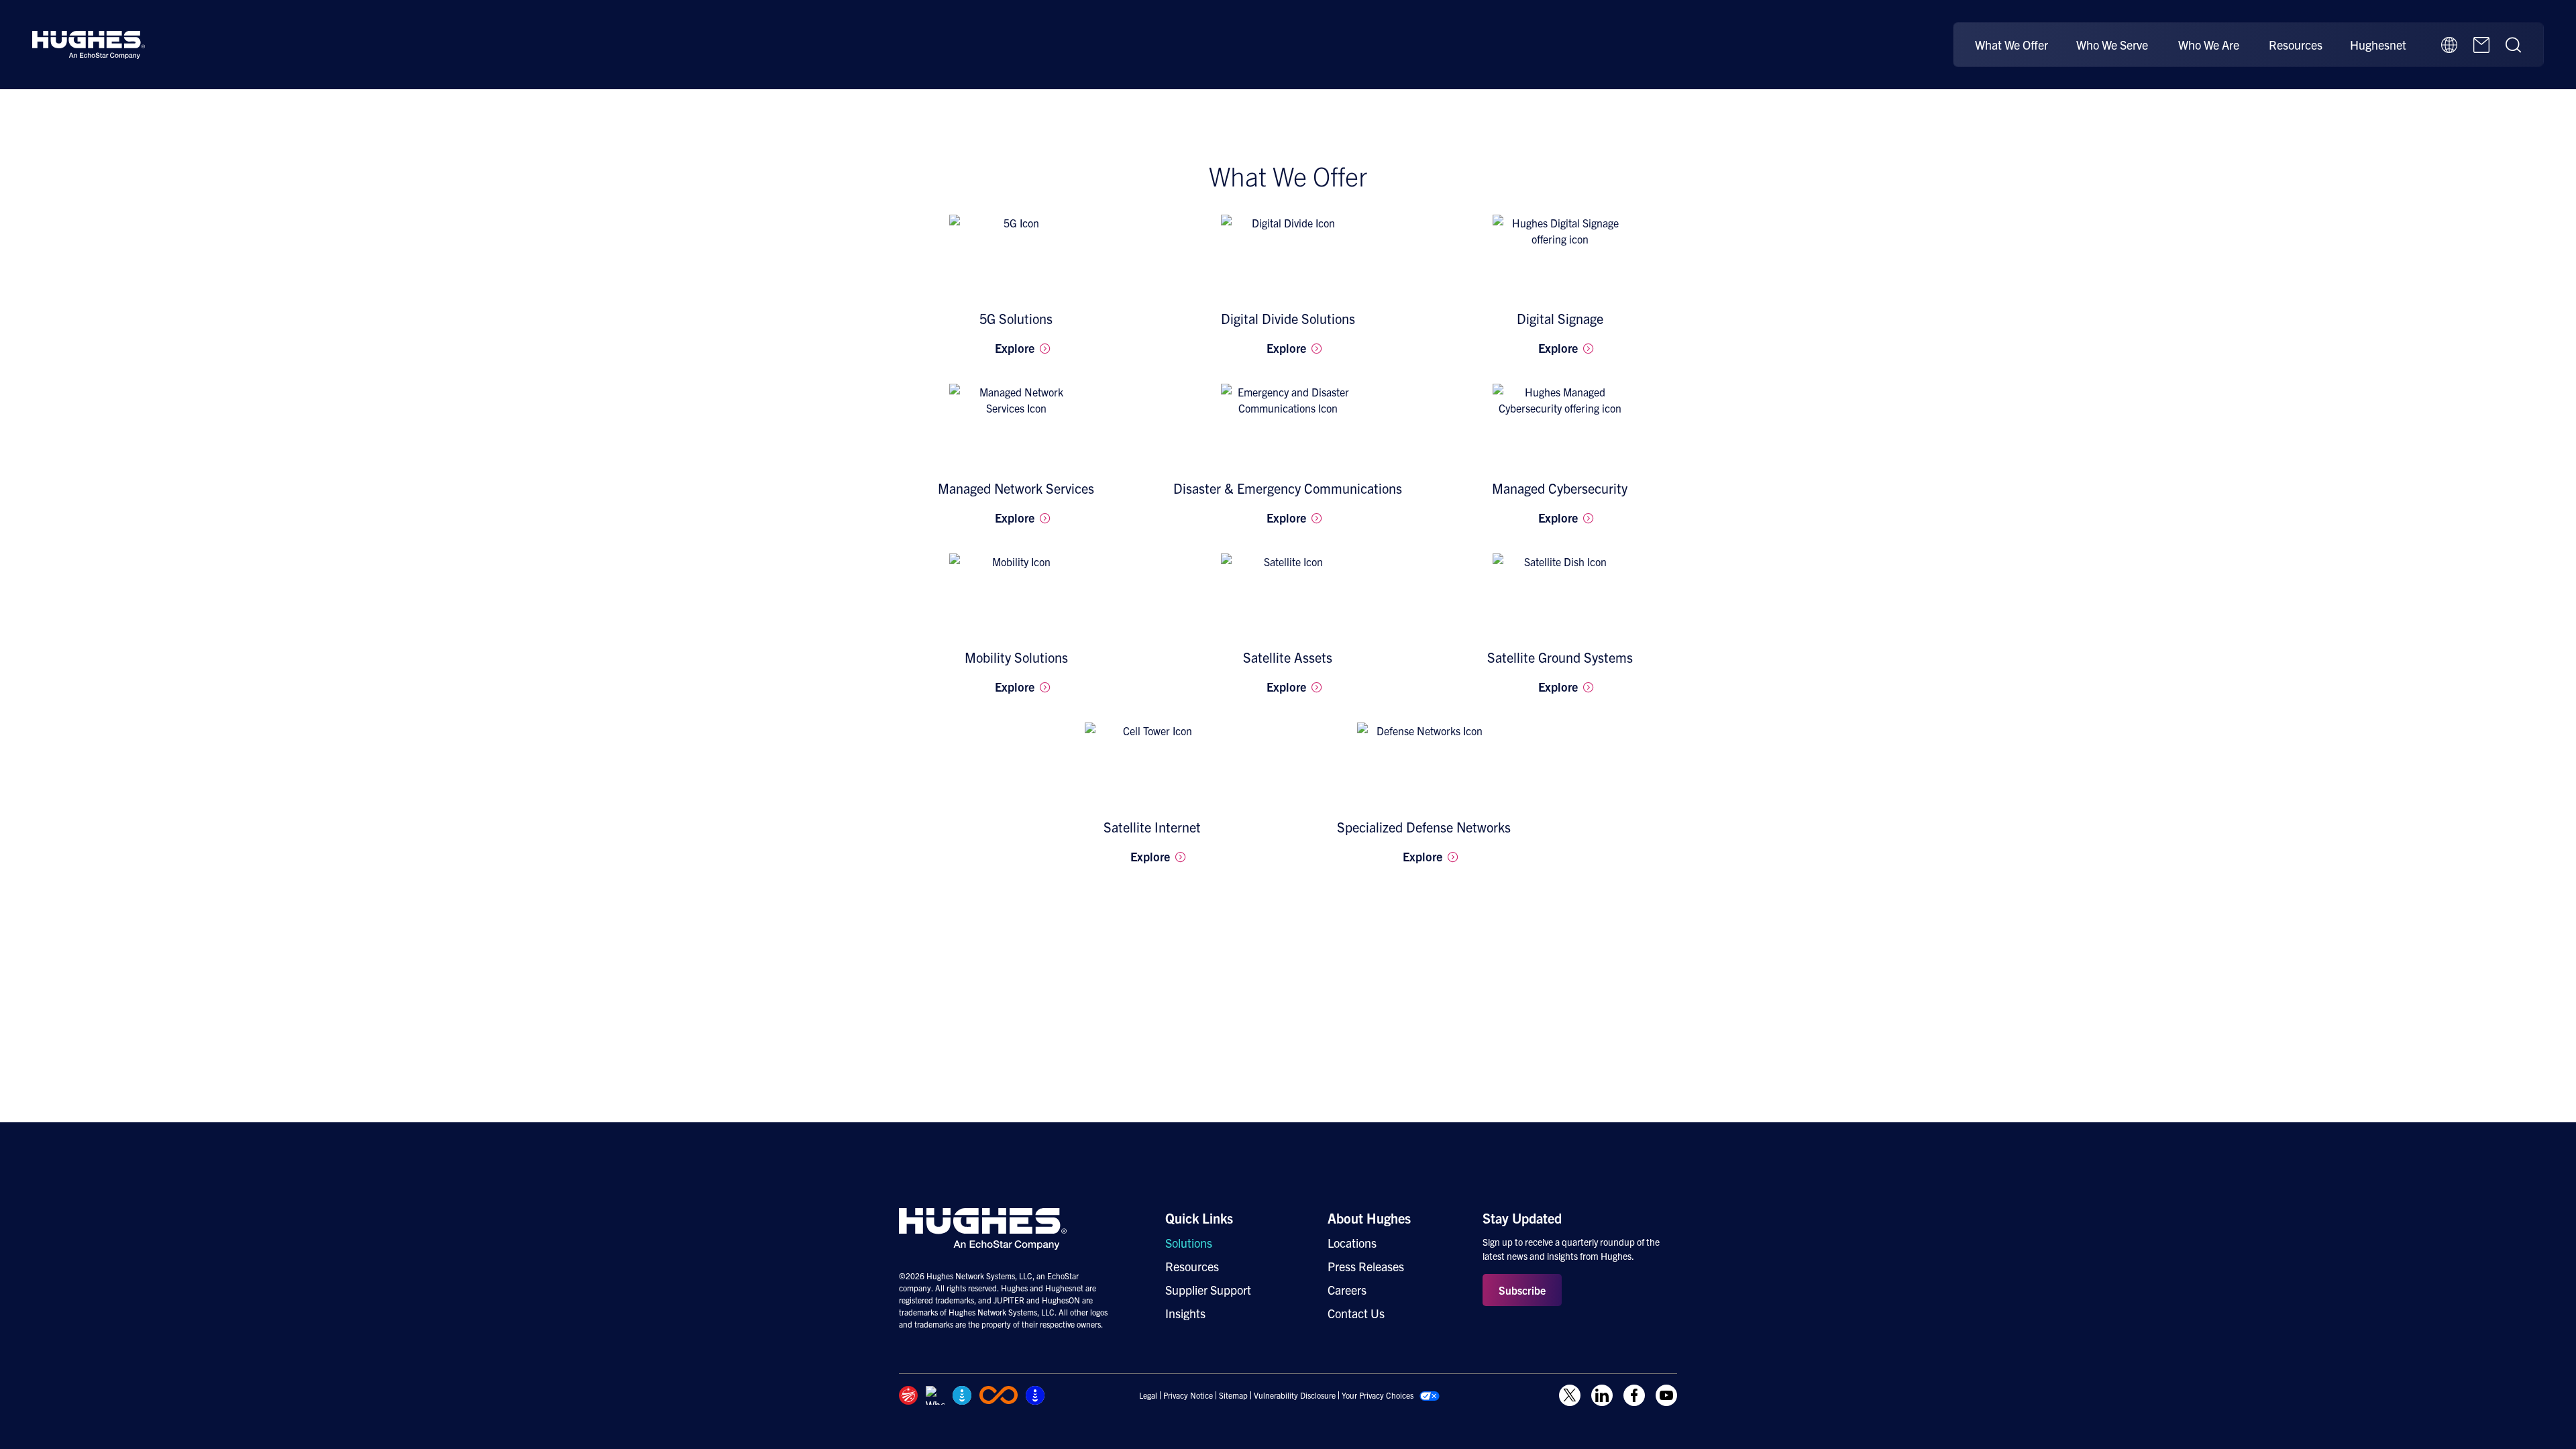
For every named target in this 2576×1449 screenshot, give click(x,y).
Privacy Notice (1188, 1395)
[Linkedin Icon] (1602, 1395)
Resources (2296, 45)
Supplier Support (1208, 1290)
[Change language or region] (2449, 45)
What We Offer (2011, 45)
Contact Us (1356, 1313)
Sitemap (1233, 1395)
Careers (1347, 1290)
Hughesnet (2378, 45)
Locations (1352, 1243)
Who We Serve (2112, 45)
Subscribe (1522, 1290)
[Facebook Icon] (1634, 1395)
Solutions (1189, 1243)
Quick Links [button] (1199, 1218)
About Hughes (1369, 1218)
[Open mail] (2481, 45)
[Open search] (2514, 45)
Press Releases (1366, 1266)
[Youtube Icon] (1666, 1395)
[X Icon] (1570, 1395)
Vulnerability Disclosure (1295, 1395)
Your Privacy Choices (1378, 1395)
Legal (1148, 1395)
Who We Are (2209, 45)
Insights (1185, 1313)
